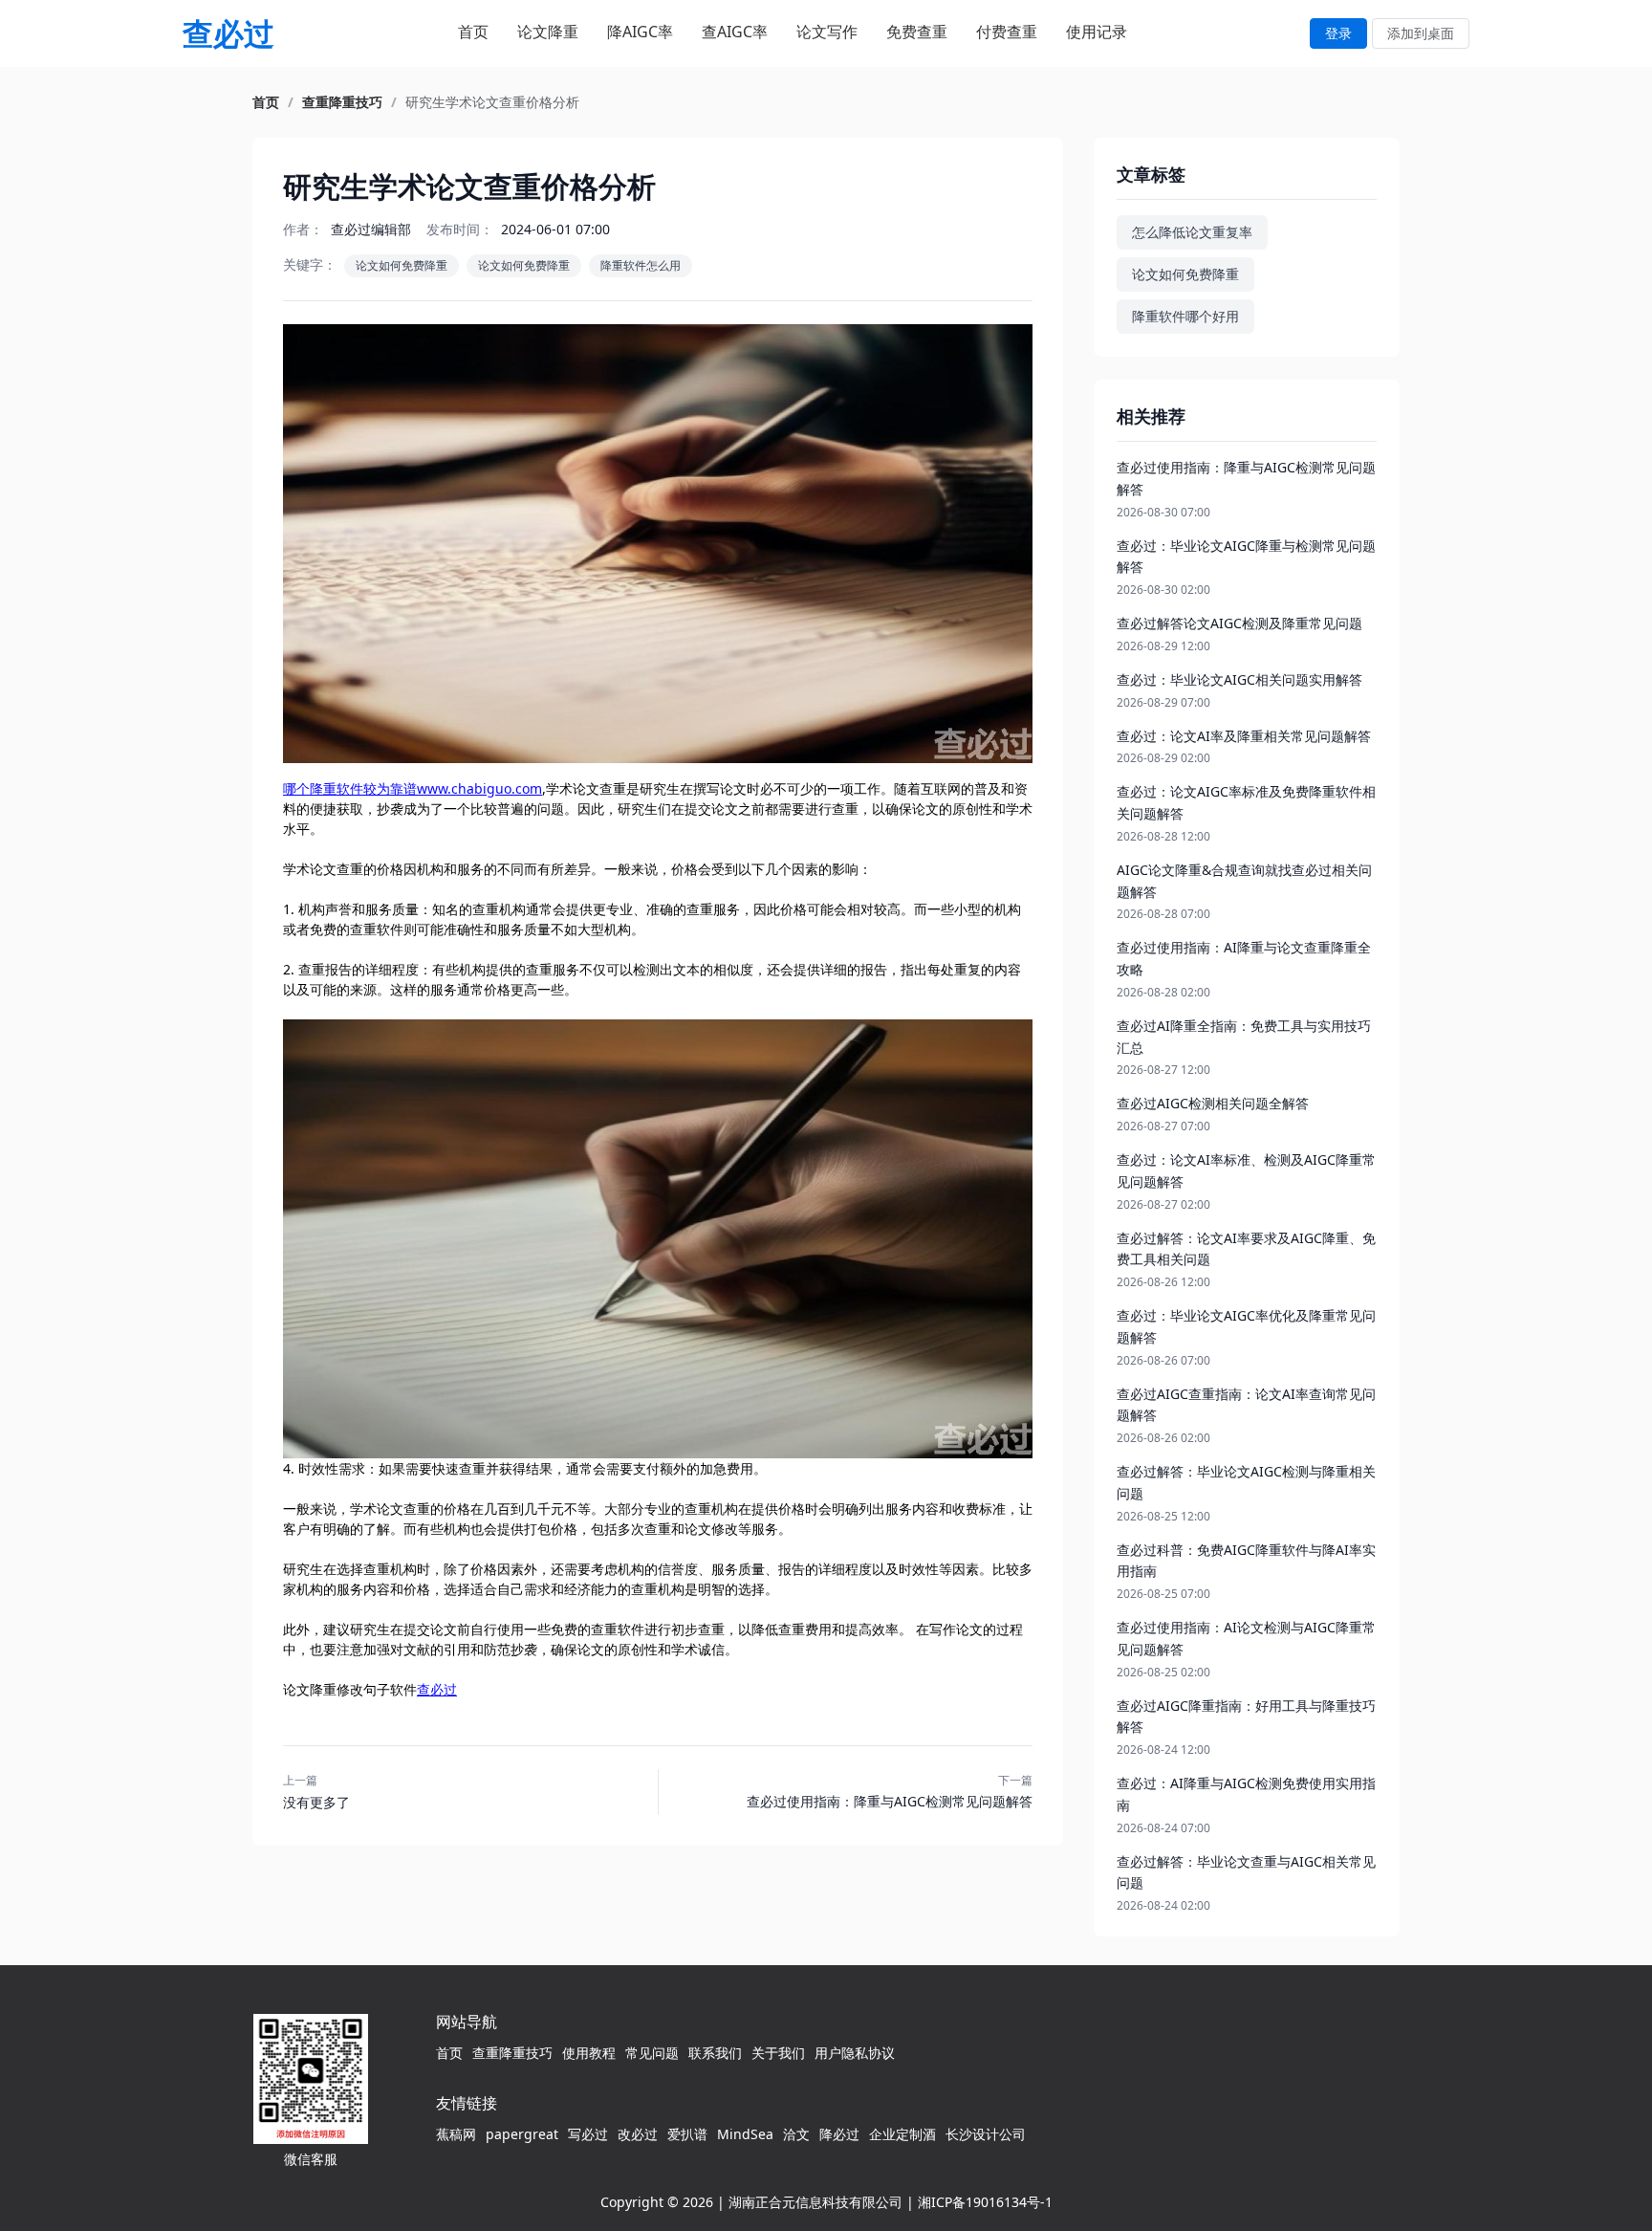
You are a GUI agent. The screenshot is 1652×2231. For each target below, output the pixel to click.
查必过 (437, 1689)
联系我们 (715, 2053)
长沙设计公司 (986, 2134)
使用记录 (1097, 32)
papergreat (522, 2134)
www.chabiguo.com (479, 788)
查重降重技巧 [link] (342, 102)
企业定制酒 (902, 2134)
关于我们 (778, 2053)
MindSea (745, 2134)
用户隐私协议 (855, 2053)
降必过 (839, 2134)
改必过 (638, 2134)
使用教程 (589, 2053)
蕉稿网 (456, 2134)
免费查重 (917, 32)
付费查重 (1007, 32)
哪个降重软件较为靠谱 (350, 788)
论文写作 (827, 32)
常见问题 (652, 2053)
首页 (473, 32)
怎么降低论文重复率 (1192, 232)
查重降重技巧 (512, 2053)
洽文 (796, 2134)
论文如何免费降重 (402, 265)
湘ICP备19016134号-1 (985, 2202)
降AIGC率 (640, 32)
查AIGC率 (735, 32)
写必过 (588, 2134)
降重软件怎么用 (641, 265)
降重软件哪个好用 (1185, 316)
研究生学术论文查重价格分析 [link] (492, 102)
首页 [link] (266, 102)
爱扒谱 (687, 2134)
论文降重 (548, 32)
